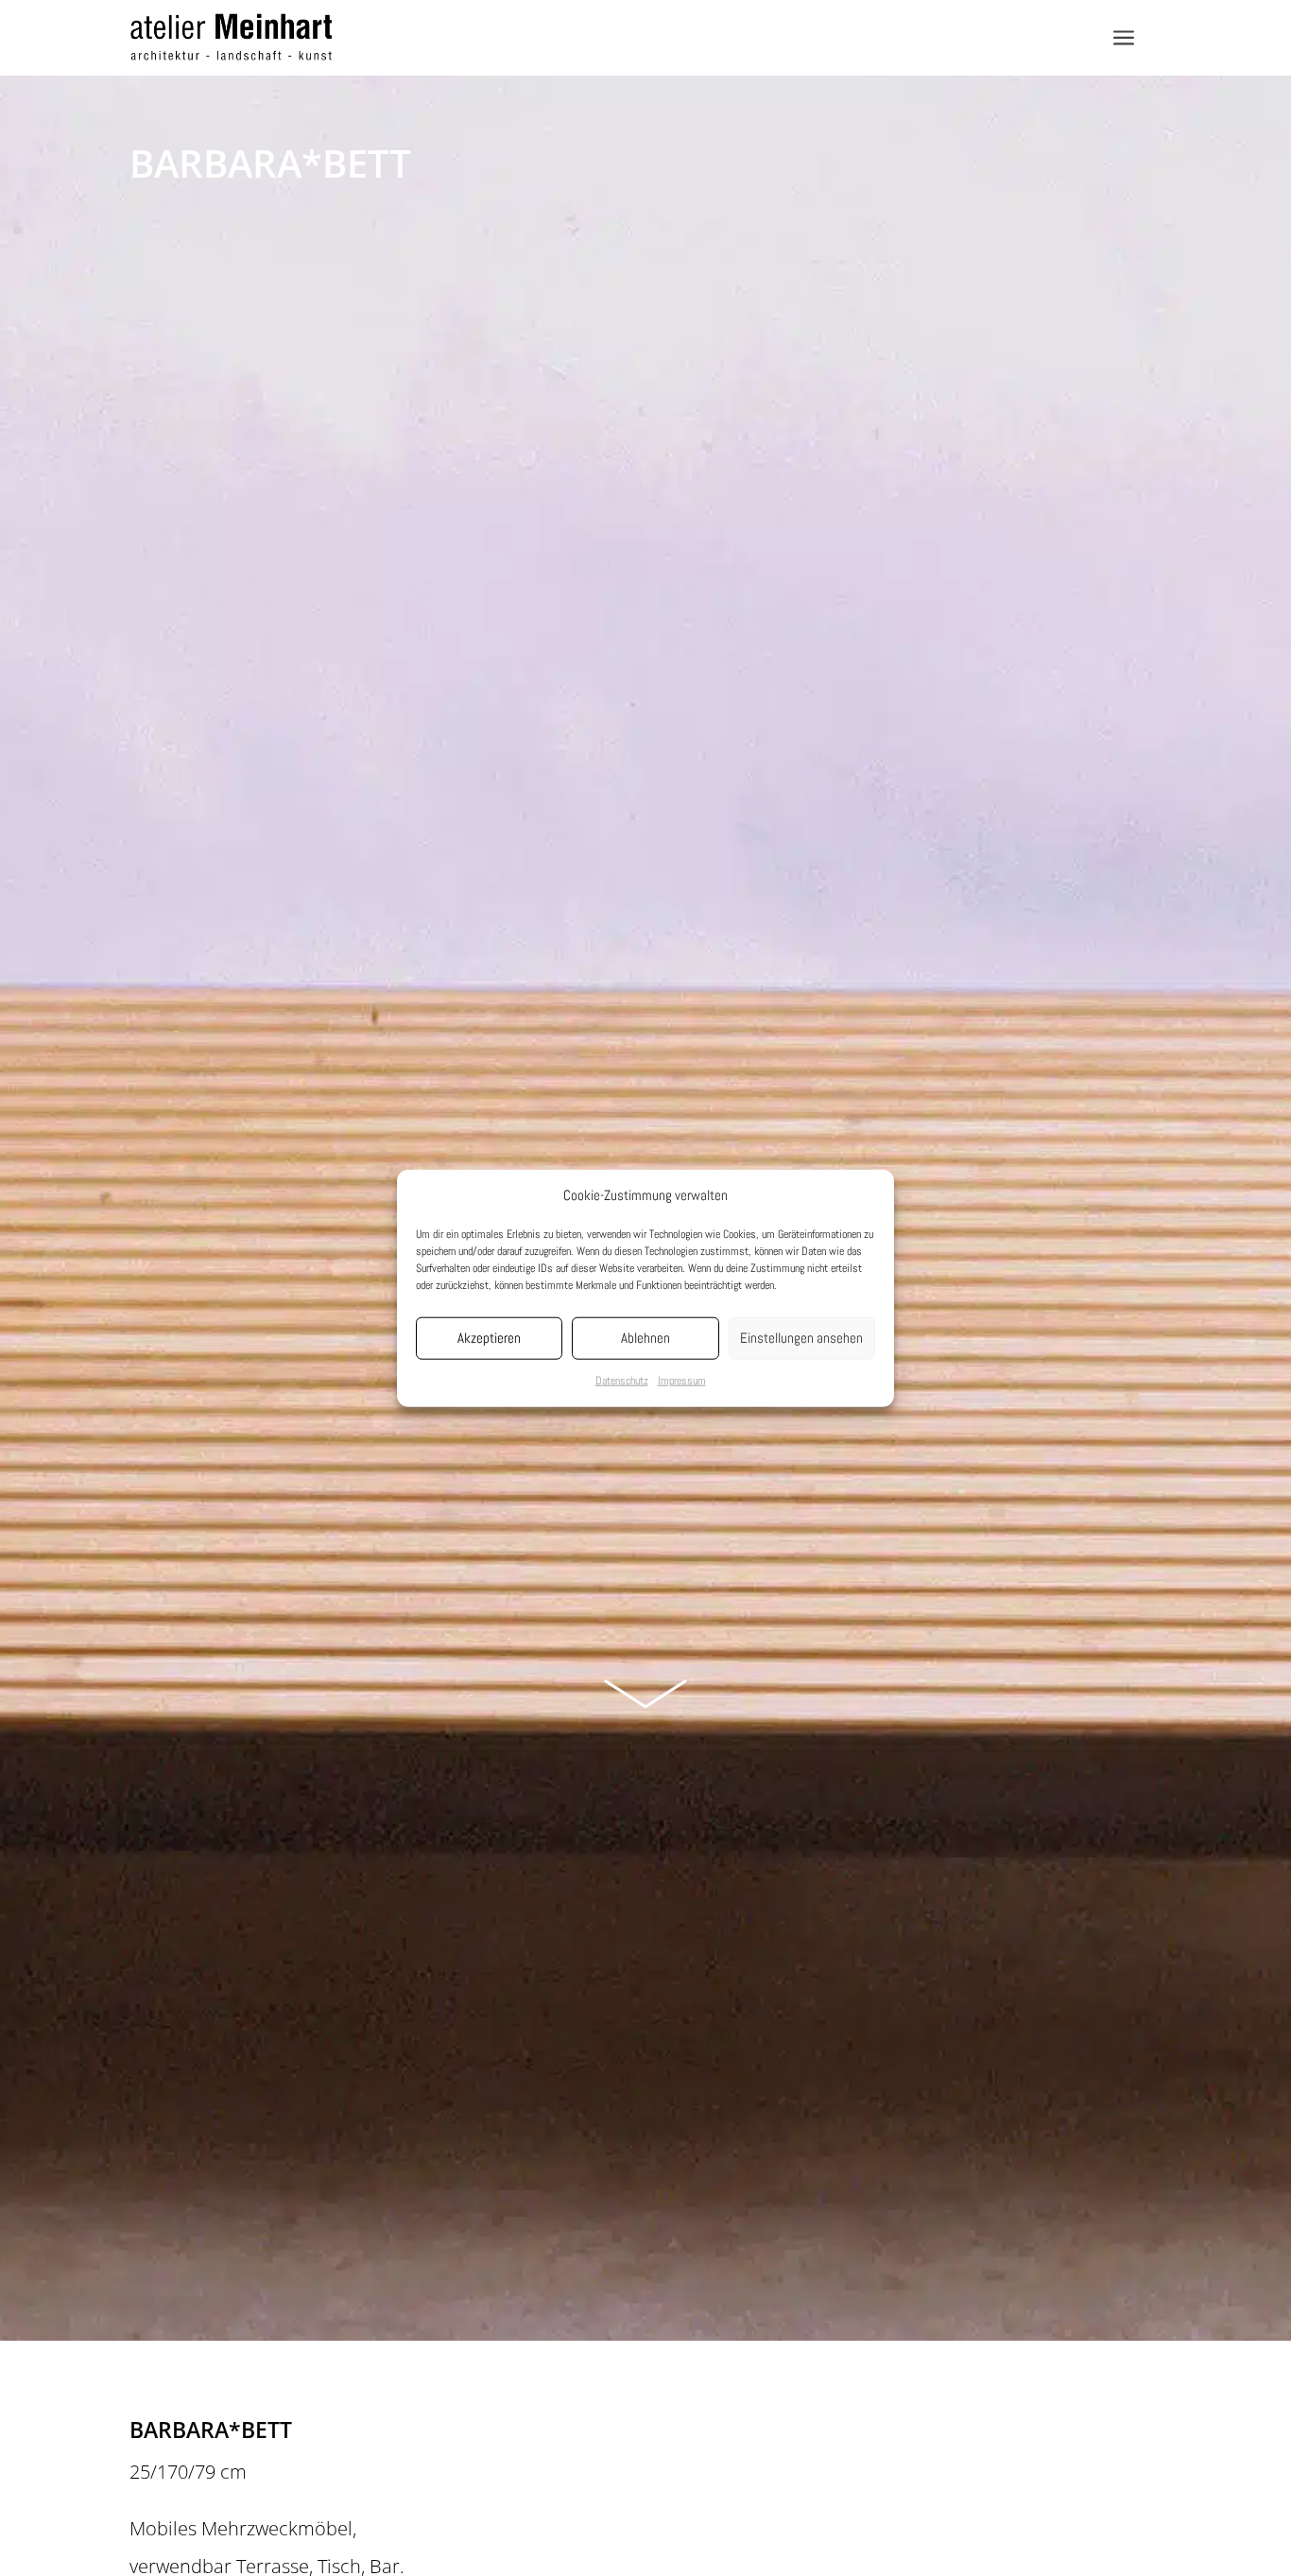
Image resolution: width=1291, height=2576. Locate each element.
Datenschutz (622, 1381)
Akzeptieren (489, 1338)
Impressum (682, 1381)
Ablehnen (645, 1338)
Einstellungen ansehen (801, 1338)
